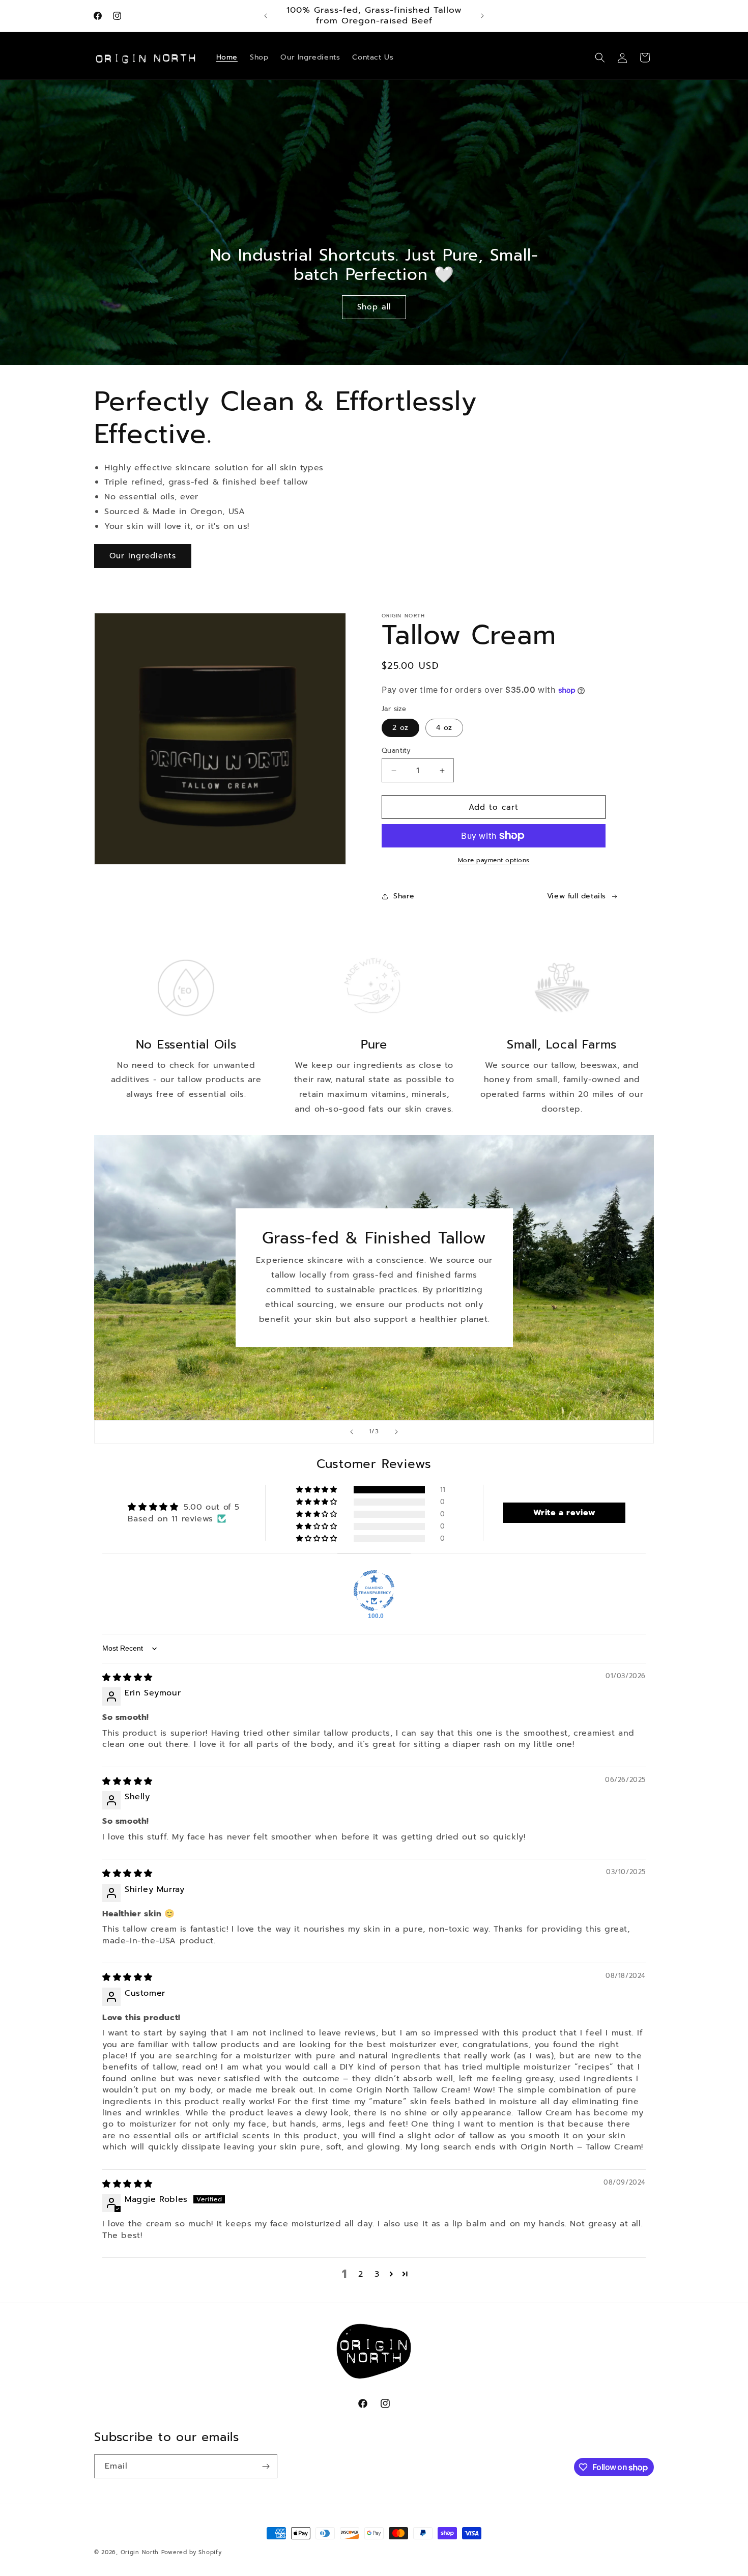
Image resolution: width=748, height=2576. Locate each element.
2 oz (400, 728)
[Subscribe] (266, 2466)
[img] (127, 1678)
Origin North (140, 2552)
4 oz (444, 728)
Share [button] (404, 896)
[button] (600, 58)
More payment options (494, 860)
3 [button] (377, 2274)
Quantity (396, 751)
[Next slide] (396, 1432)
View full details (577, 896)
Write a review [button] (565, 1513)
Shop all (374, 307)
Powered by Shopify (192, 2552)
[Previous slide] (352, 1432)
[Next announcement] (482, 16)
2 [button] (361, 2274)
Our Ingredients (143, 556)
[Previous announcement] (266, 16)
